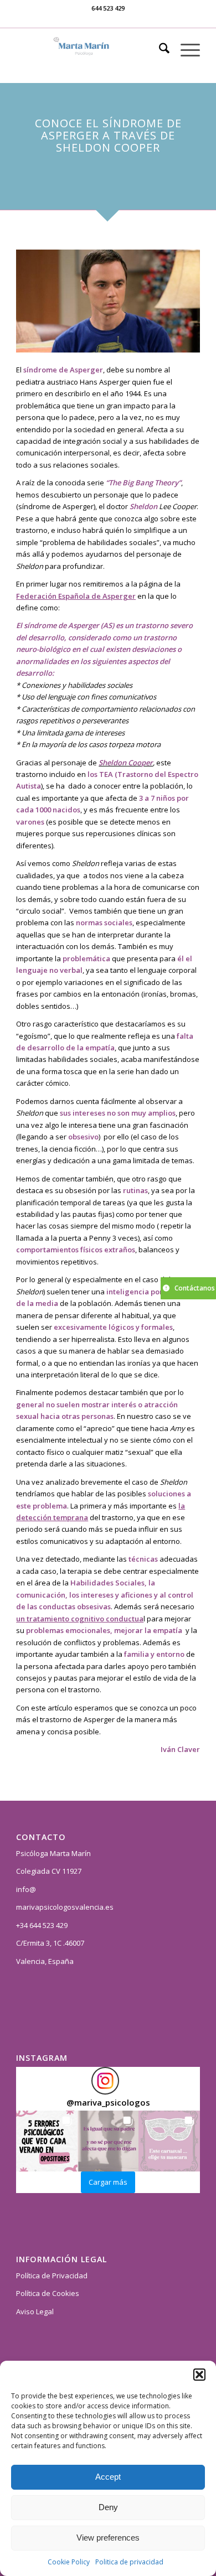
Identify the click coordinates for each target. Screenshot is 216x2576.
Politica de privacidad (129, 2562)
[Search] (159, 50)
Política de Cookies (48, 2293)
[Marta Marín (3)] (89, 50)
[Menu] (185, 50)
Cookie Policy (69, 2562)
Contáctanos (195, 1288)
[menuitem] (159, 50)
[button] (199, 2375)
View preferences (108, 2538)
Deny (108, 2507)
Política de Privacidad (52, 2276)
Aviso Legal (35, 2311)
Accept (108, 2477)
